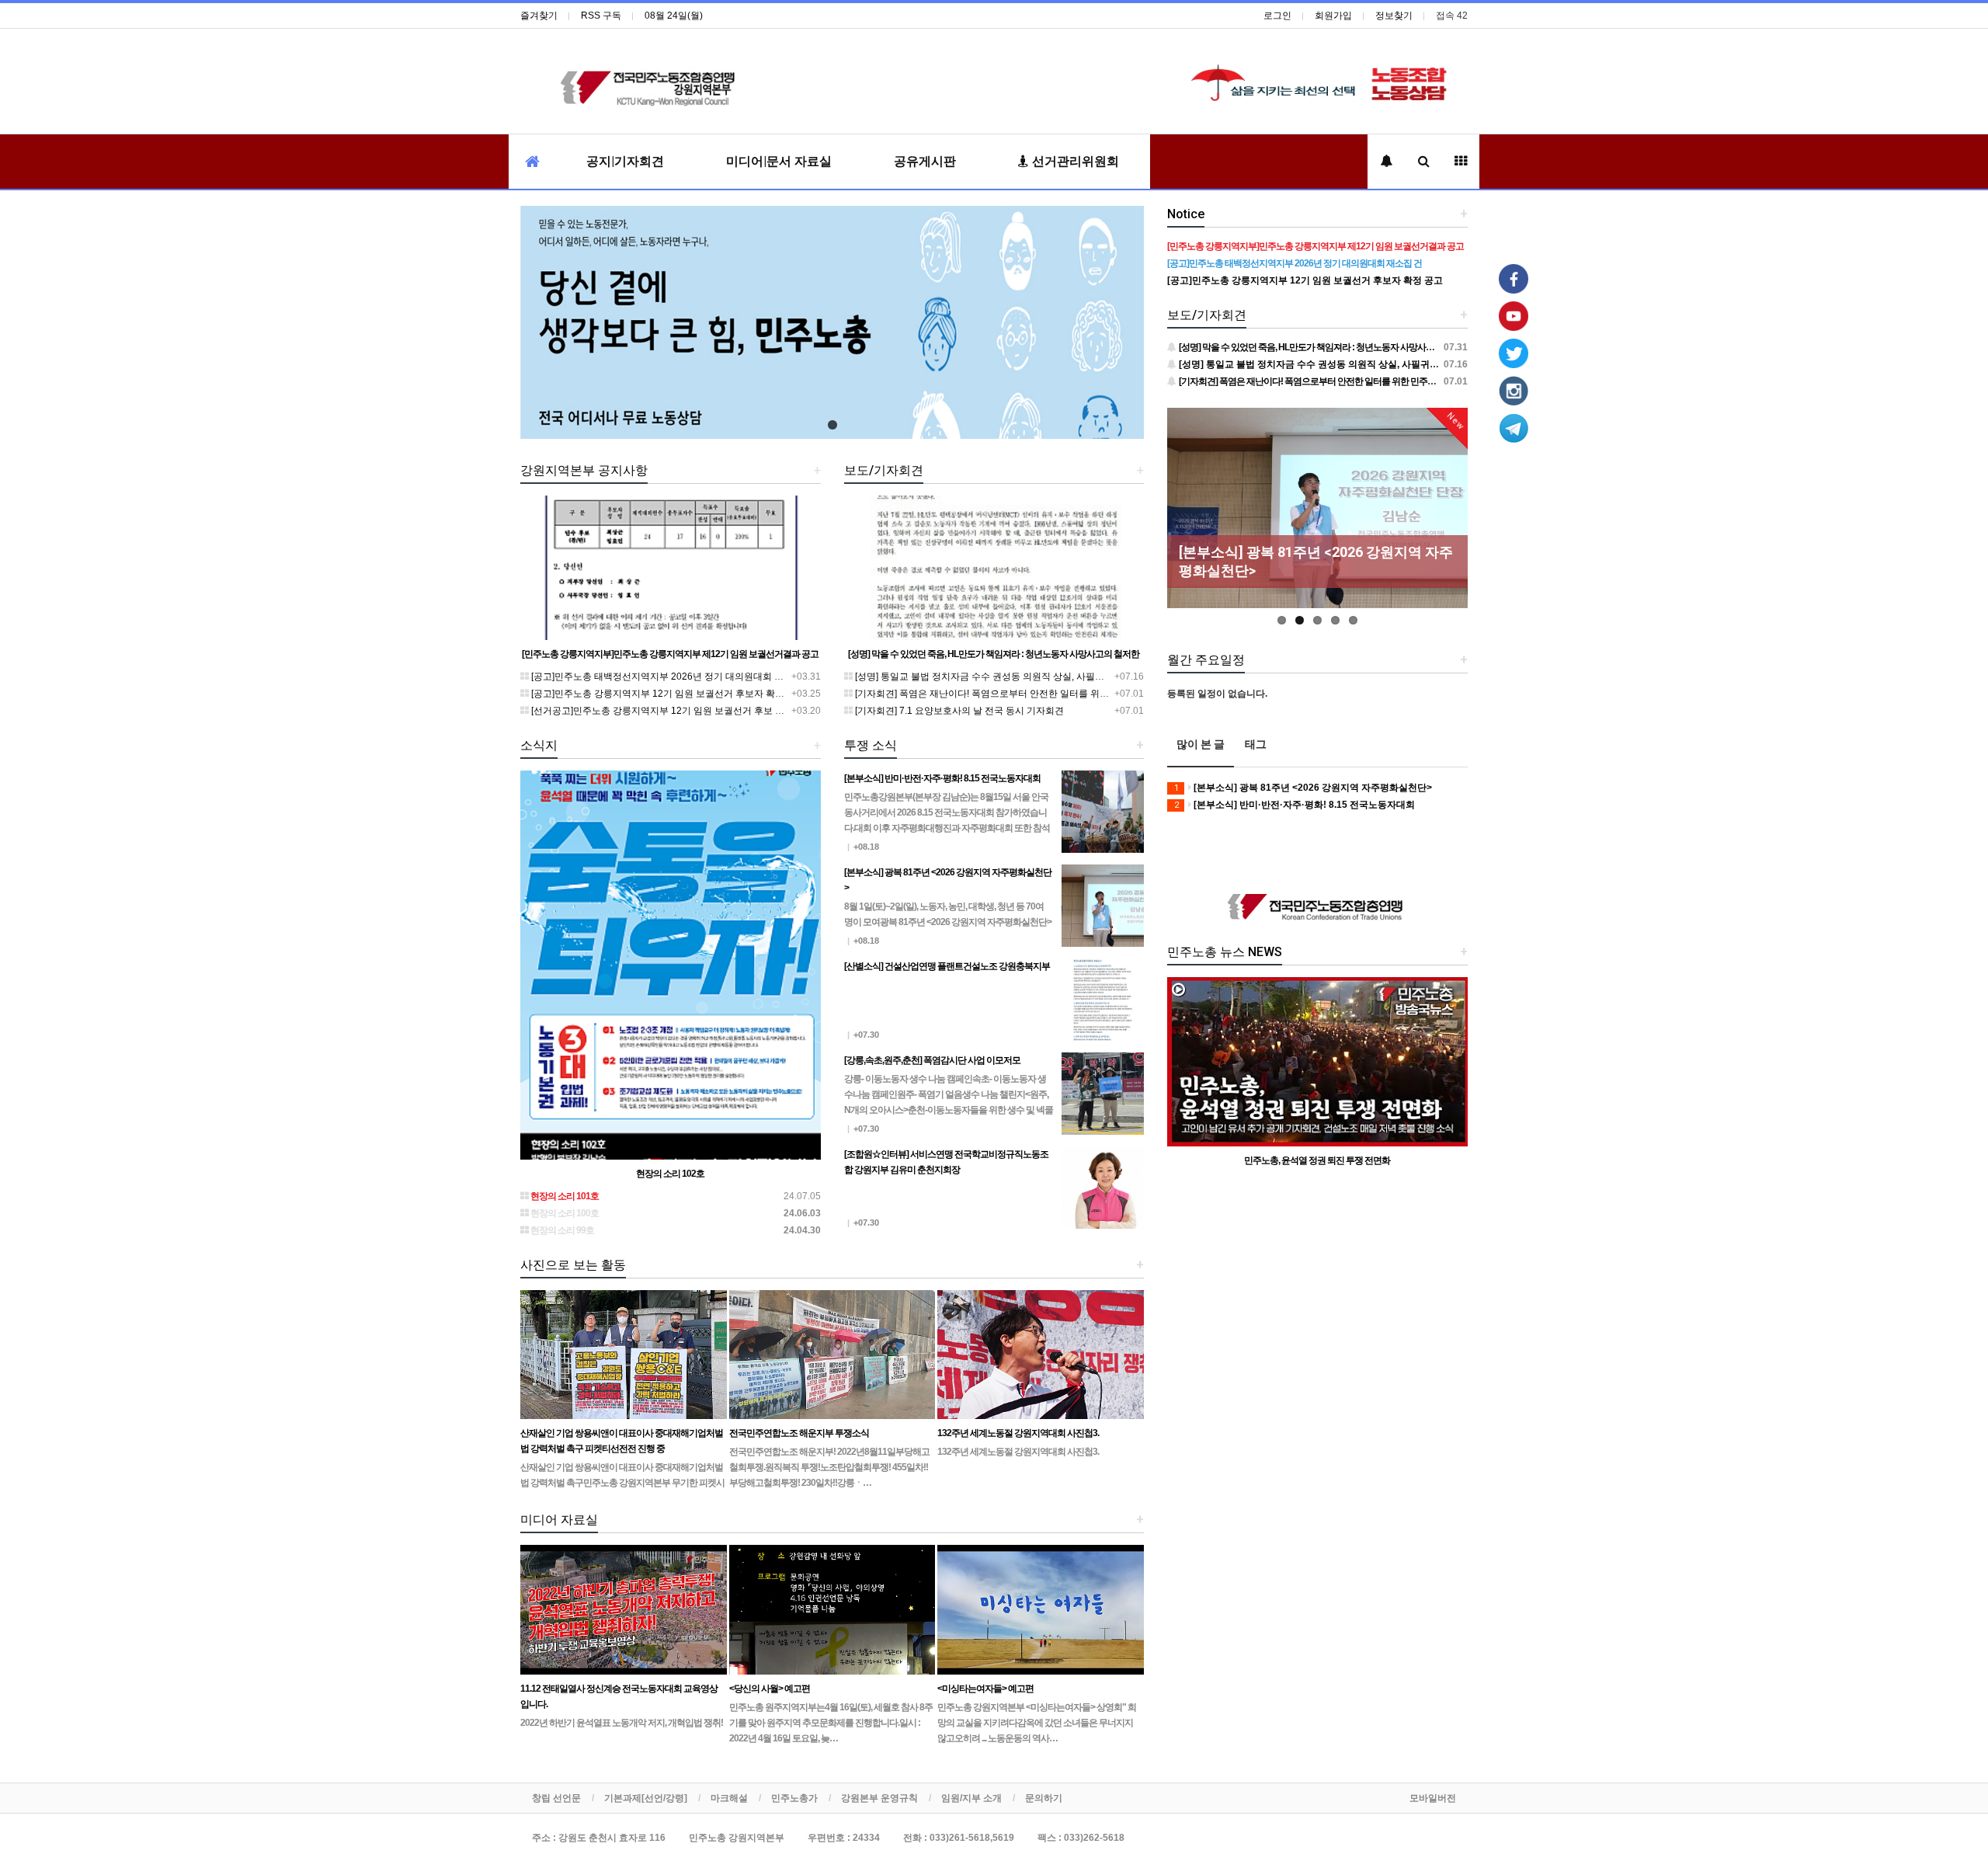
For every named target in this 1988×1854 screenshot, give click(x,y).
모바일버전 (1433, 1798)
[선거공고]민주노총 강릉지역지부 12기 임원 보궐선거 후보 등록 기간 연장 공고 (693, 711)
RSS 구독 (601, 16)
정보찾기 (1394, 16)
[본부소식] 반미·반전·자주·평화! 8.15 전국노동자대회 (1295, 805)
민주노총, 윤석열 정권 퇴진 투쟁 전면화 (1317, 1160)
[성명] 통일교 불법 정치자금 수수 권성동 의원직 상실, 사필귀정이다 (992, 677)
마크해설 (729, 1798)
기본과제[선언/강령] (646, 1798)
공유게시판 (925, 161)
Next (1456, 520)
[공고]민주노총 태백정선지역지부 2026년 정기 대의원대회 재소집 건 (671, 677)
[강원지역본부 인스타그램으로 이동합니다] (1514, 390)
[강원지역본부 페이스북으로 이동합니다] (1514, 278)
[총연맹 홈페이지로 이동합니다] (1318, 908)
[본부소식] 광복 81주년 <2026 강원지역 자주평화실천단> (1303, 788)
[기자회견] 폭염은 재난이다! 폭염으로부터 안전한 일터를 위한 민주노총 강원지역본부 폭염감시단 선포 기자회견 (1084, 694)
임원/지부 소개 (971, 1798)
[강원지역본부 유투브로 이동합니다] (1514, 315)
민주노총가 (794, 1798)
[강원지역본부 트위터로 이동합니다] (1514, 353)
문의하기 (1044, 1798)
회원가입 (1333, 16)
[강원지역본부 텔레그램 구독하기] (1514, 427)
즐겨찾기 (539, 16)
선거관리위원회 (1074, 161)
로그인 (1277, 16)
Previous (1179, 520)
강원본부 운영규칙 (879, 1798)
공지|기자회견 (625, 161)
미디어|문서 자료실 (779, 161)
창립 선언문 (556, 1798)
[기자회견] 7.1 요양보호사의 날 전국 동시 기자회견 (958, 711)
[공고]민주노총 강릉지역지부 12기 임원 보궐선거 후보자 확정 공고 (667, 694)
